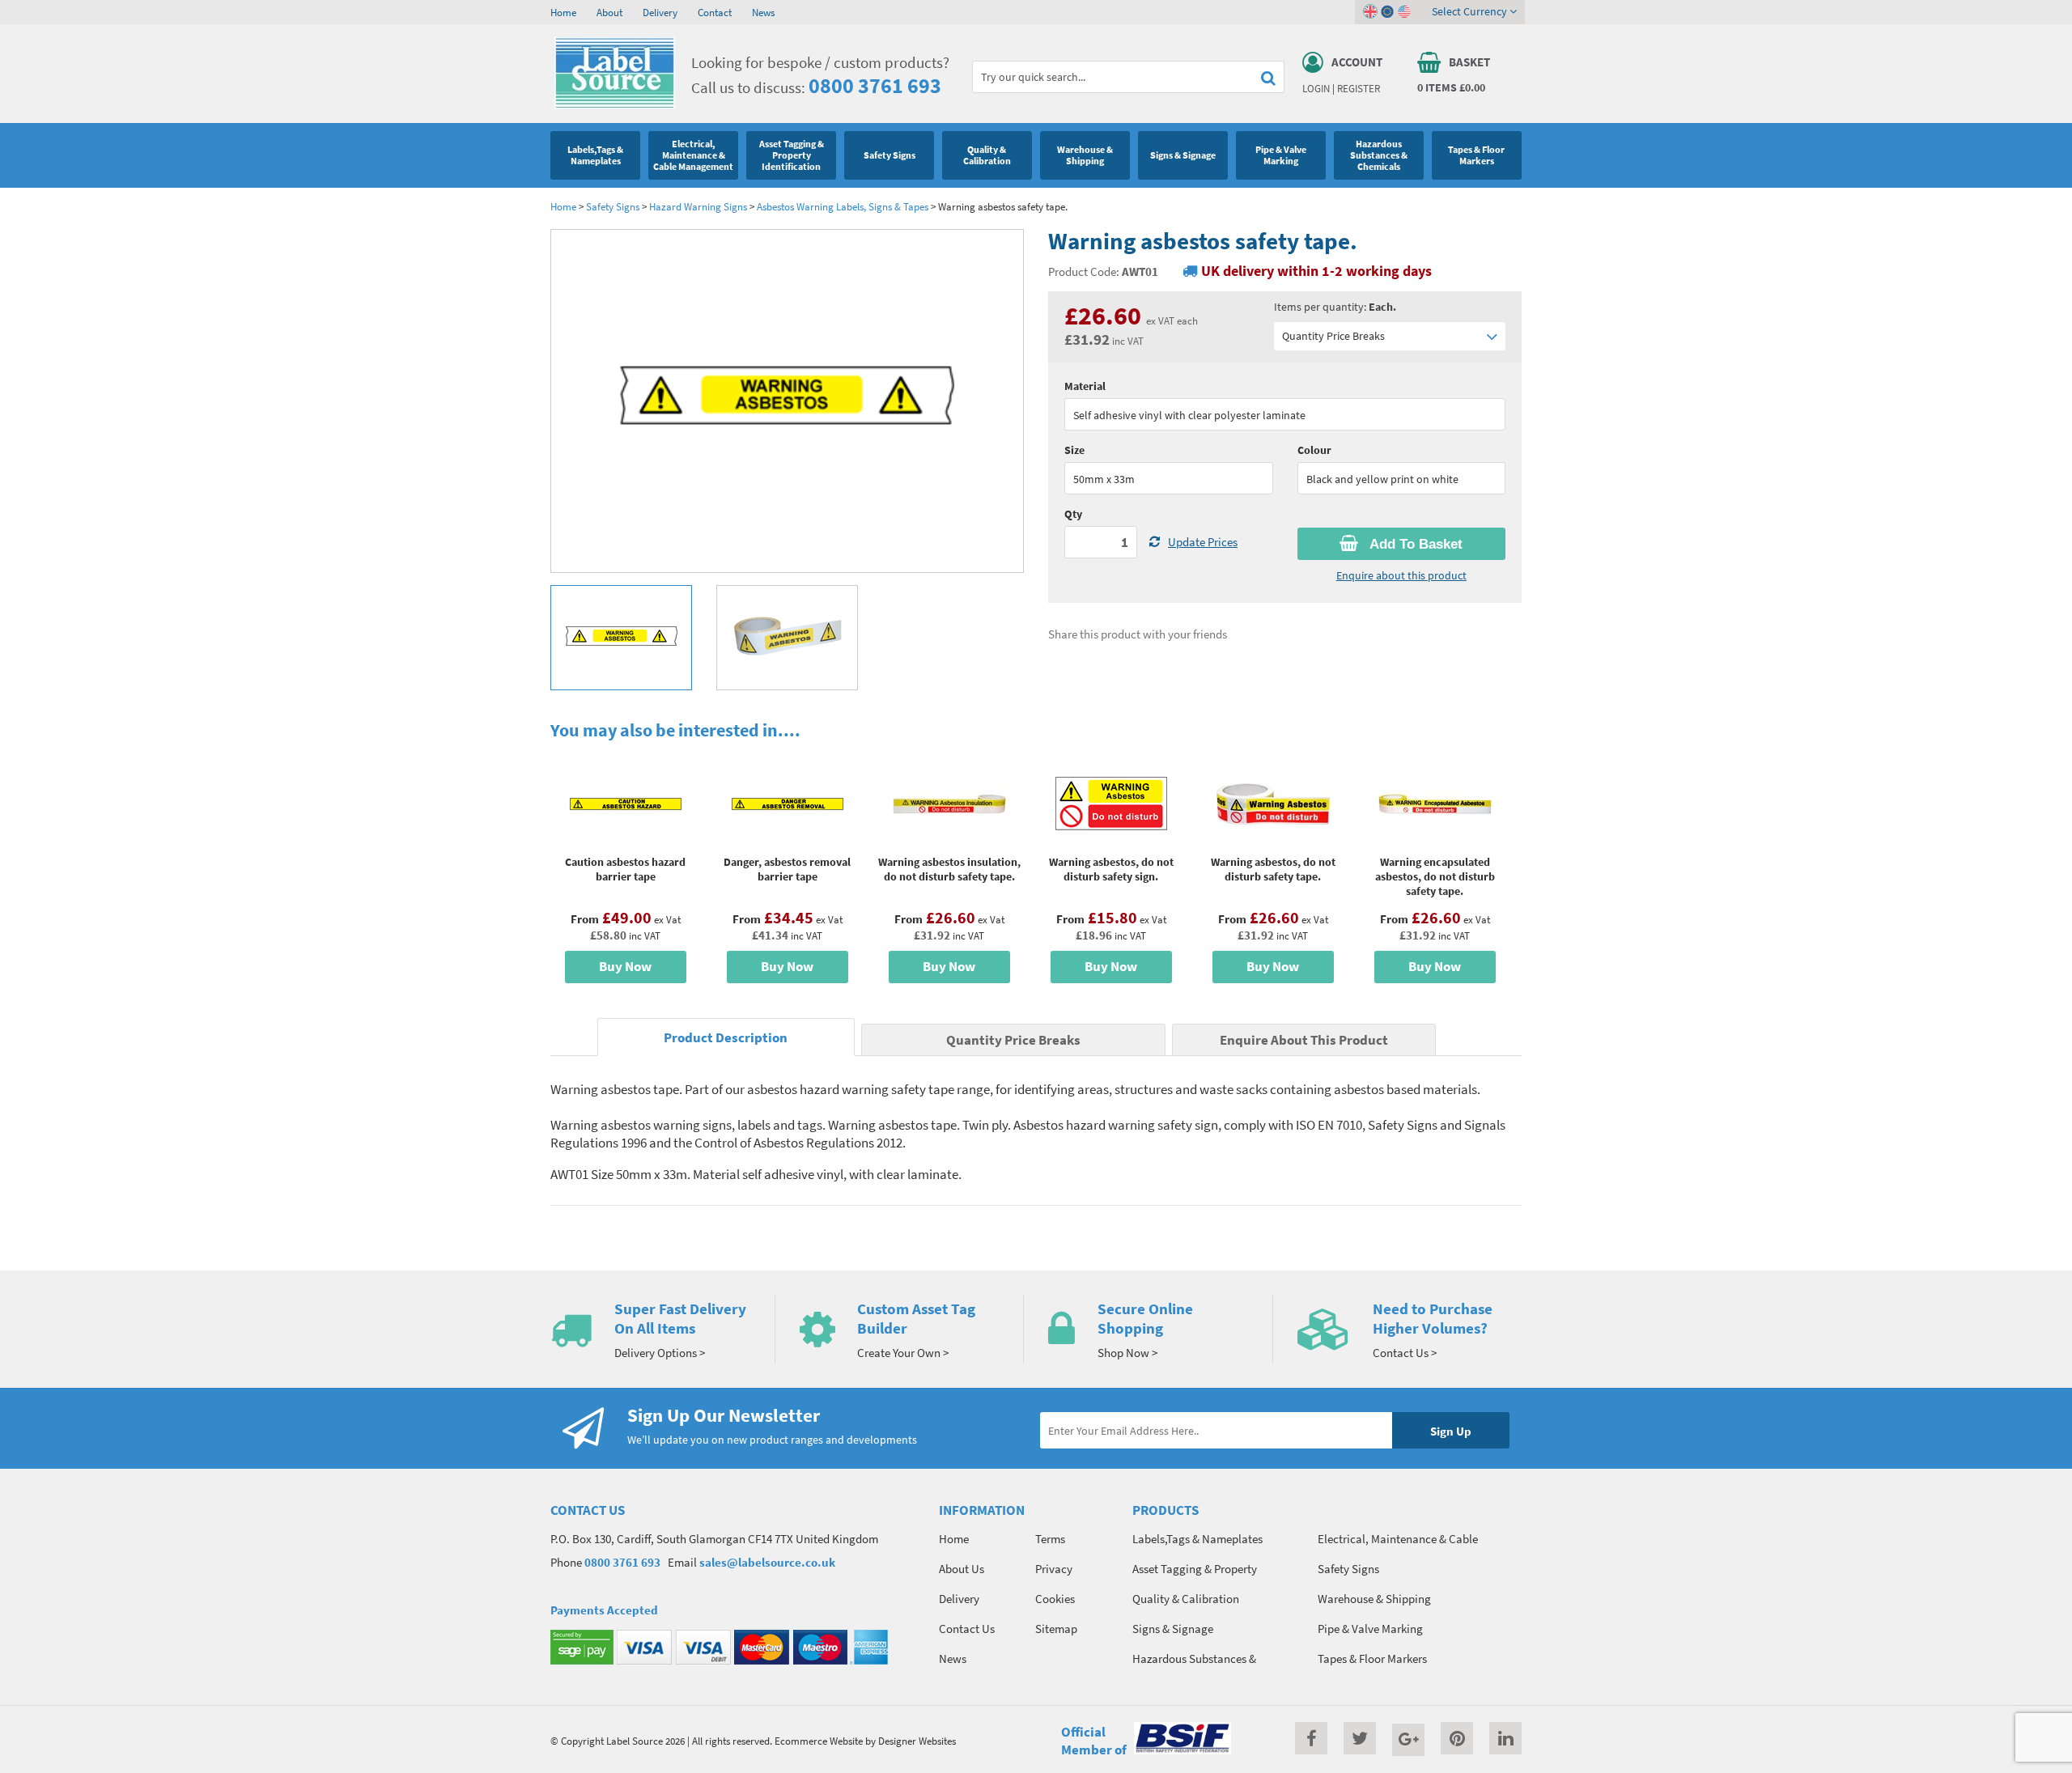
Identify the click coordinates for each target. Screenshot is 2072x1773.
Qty (1073, 514)
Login (1316, 88)
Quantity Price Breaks (1333, 336)
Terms (1050, 1539)
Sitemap (1056, 1629)
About (609, 12)
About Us (962, 1569)
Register (1359, 88)
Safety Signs (613, 206)
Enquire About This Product (1304, 1040)
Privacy (1054, 1569)
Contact (715, 12)
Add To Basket (1414, 544)
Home (563, 12)
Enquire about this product (1401, 575)
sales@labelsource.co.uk (767, 1562)
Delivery (660, 12)
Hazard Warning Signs (698, 206)
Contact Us (967, 1629)
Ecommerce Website (819, 1741)
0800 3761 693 (875, 85)
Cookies (1055, 1599)
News (763, 12)
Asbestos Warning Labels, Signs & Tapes (843, 206)
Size (1074, 450)
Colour (1314, 450)
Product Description (726, 1038)
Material (1085, 386)
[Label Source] (615, 104)
